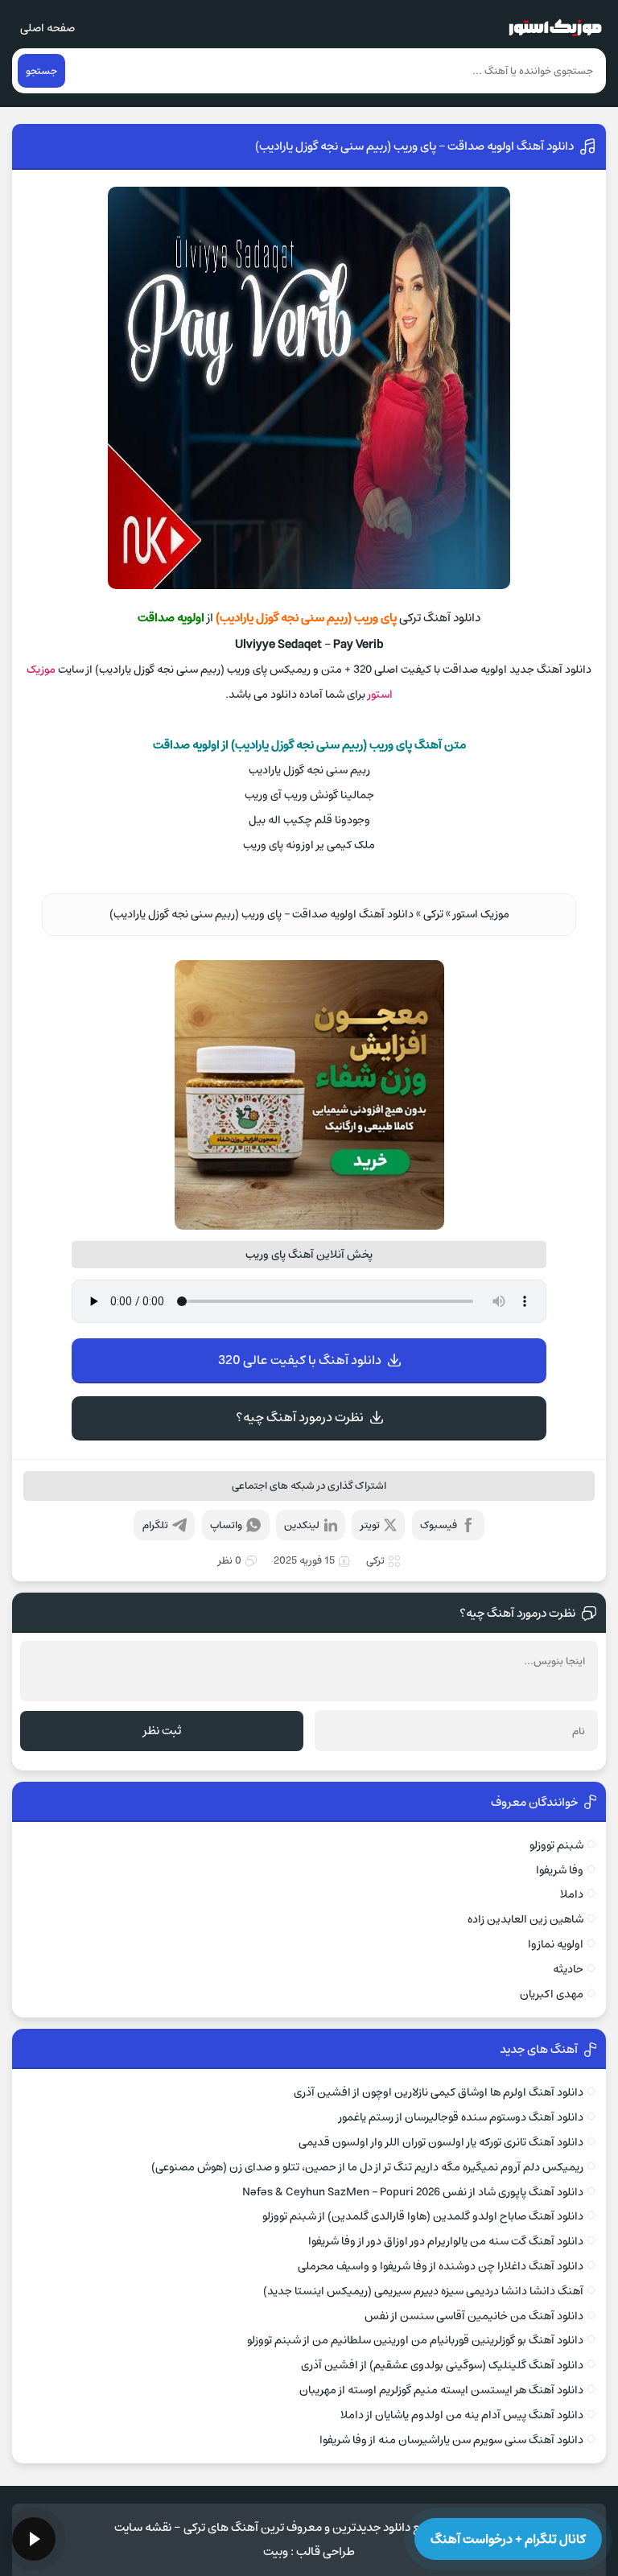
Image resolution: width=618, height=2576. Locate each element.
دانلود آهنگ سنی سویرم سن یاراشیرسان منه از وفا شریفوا (451, 2440)
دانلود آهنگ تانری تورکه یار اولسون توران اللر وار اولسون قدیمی (441, 2142)
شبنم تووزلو (556, 1845)
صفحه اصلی (47, 28)
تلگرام (155, 1525)
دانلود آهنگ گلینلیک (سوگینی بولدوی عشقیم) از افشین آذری (442, 2365)
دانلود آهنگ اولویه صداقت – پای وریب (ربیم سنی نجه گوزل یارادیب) (414, 146)
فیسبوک (439, 1525)
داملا (571, 1894)
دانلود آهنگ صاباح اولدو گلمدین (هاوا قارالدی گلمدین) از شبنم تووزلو (422, 2216)
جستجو (41, 71)
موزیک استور (481, 914)
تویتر (370, 1525)
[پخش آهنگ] (34, 2539)
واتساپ (226, 1525)
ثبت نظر (162, 1731)
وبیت (276, 2551)
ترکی (433, 914)
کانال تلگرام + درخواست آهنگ (508, 2539)
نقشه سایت (143, 2527)
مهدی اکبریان (551, 1994)
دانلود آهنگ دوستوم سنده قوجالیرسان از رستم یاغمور (461, 2117)
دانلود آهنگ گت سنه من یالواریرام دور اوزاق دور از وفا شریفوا (445, 2241)
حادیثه (568, 1969)
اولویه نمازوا (555, 1944)
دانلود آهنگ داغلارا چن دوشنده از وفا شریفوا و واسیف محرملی (440, 2266)
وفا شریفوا (559, 1870)
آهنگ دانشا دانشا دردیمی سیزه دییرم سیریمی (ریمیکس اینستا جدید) (423, 2291)
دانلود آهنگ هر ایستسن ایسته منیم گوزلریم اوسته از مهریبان (441, 2390)
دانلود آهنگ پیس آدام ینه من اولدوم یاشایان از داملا (461, 2415)
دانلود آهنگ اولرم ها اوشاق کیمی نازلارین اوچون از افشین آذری (438, 2092)
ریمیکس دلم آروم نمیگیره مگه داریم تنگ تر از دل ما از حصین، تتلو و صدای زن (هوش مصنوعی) (367, 2167)
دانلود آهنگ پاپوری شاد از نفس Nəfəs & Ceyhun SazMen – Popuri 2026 (412, 2192)
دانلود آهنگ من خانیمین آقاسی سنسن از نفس (474, 2316)
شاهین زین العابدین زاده (525, 1919)
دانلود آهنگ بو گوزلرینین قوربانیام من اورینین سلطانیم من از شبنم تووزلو (415, 2340)
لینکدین (302, 1525)
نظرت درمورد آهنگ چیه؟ (300, 1417)
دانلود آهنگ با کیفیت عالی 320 (300, 1360)
